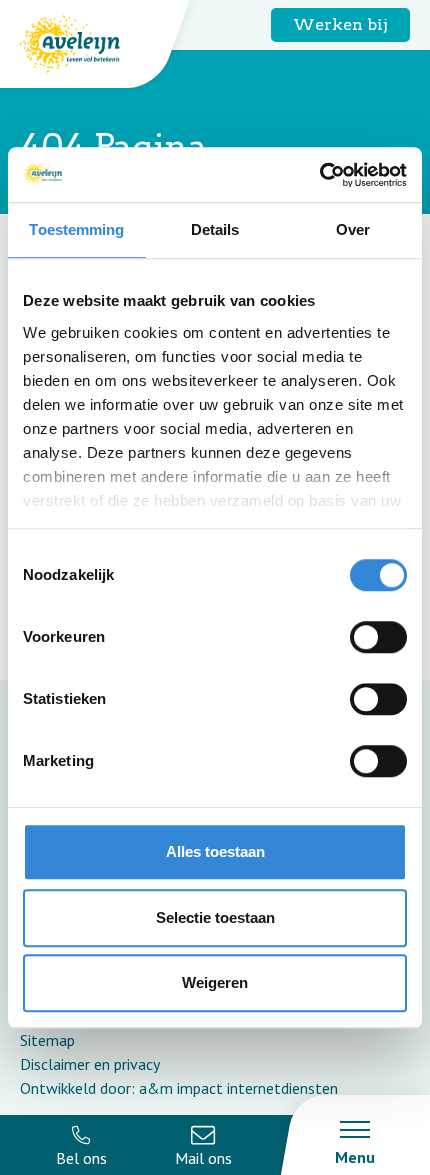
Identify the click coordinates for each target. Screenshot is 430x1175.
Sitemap (47, 1040)
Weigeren (215, 982)
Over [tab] (353, 229)
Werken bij (340, 24)
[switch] (378, 637)
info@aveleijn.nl (204, 1145)
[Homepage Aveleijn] (85, 44)
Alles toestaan (215, 851)
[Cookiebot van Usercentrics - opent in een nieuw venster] (319, 175)
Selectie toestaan (215, 917)
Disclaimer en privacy (90, 1064)
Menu (355, 1157)
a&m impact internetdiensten (238, 1088)
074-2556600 (81, 1145)
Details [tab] (215, 229)
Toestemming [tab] (76, 229)
